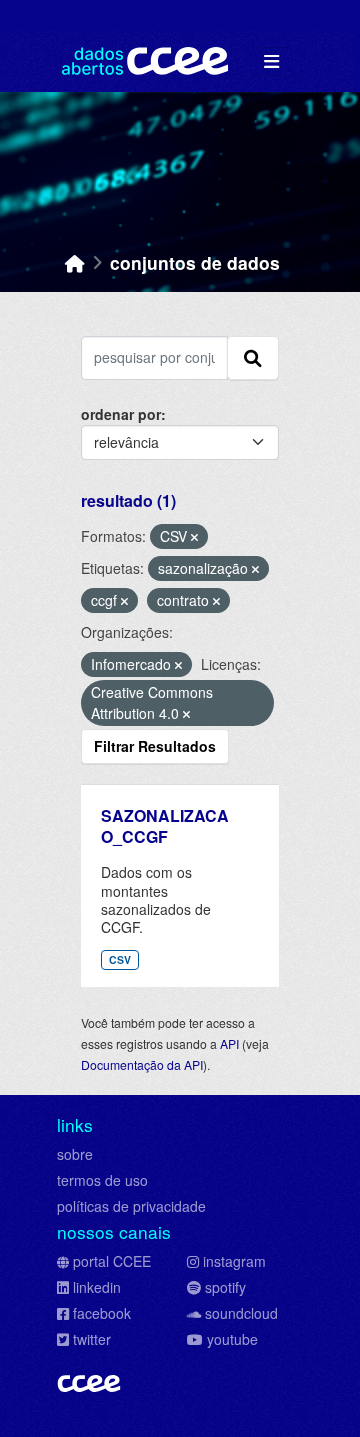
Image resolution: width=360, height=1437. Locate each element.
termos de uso (102, 1180)
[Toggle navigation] (271, 61)
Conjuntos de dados (195, 262)
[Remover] (194, 537)
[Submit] (253, 358)
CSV (120, 959)
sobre (75, 1154)
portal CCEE (112, 1261)
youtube (232, 1339)
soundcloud (241, 1313)
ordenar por (121, 414)
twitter (92, 1339)
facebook (102, 1313)
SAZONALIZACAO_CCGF (165, 826)
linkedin (97, 1287)
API (229, 1043)
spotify (225, 1287)
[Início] (75, 262)
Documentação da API (142, 1064)
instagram (234, 1261)
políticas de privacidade (131, 1206)
